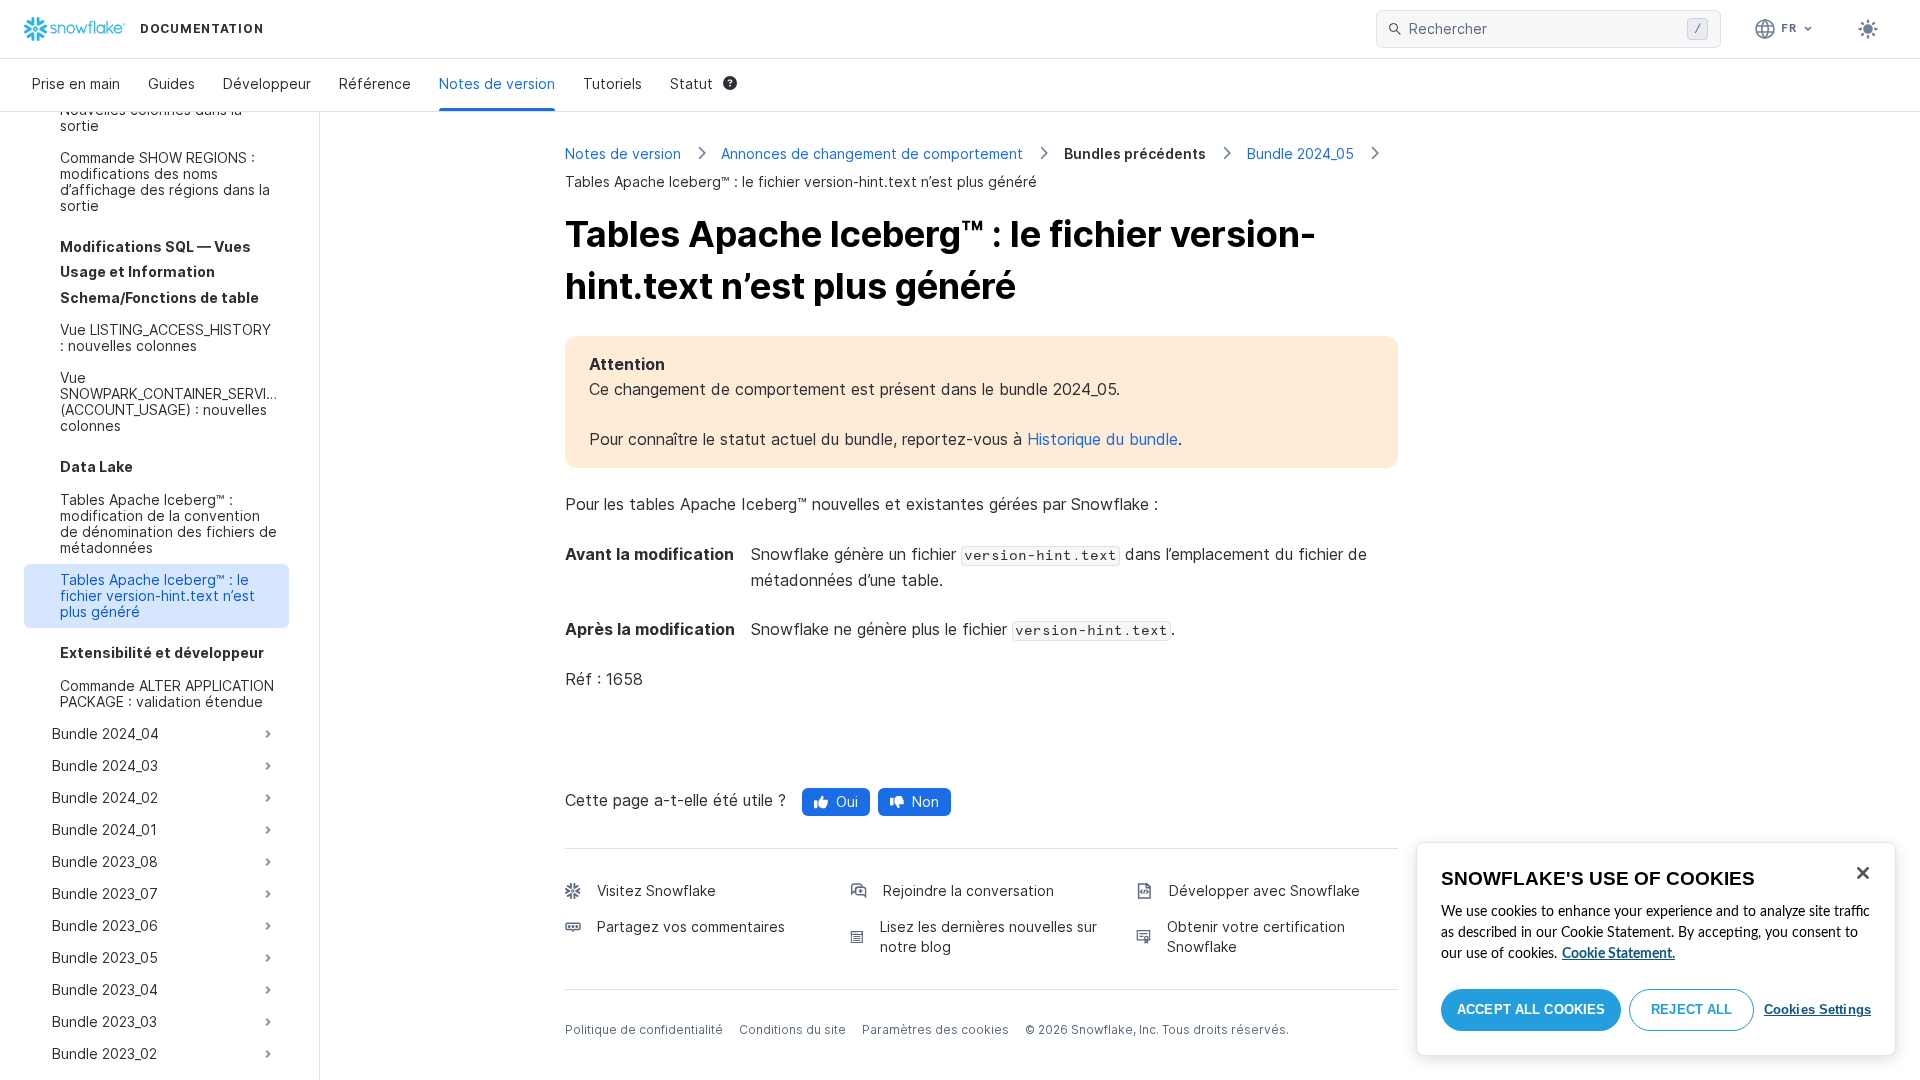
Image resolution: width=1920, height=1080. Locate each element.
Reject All (1691, 1009)
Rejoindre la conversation (968, 890)
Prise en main (76, 83)
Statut (691, 83)
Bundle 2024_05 (1300, 153)
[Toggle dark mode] (1868, 29)
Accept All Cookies (1531, 1009)
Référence (375, 83)
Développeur (267, 83)
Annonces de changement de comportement (872, 153)
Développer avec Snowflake (1264, 890)
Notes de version (497, 83)
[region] (1656, 949)
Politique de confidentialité (644, 1029)
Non (925, 801)
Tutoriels (612, 83)
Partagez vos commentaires (691, 926)
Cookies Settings (1817, 1009)
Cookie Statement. (1618, 954)
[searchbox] (1544, 29)
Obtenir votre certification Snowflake (1256, 936)
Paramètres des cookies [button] (935, 1029)
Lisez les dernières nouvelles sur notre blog (988, 936)
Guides (171, 83)
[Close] (1863, 873)
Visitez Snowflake (656, 890)
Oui (847, 801)
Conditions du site (792, 1029)
